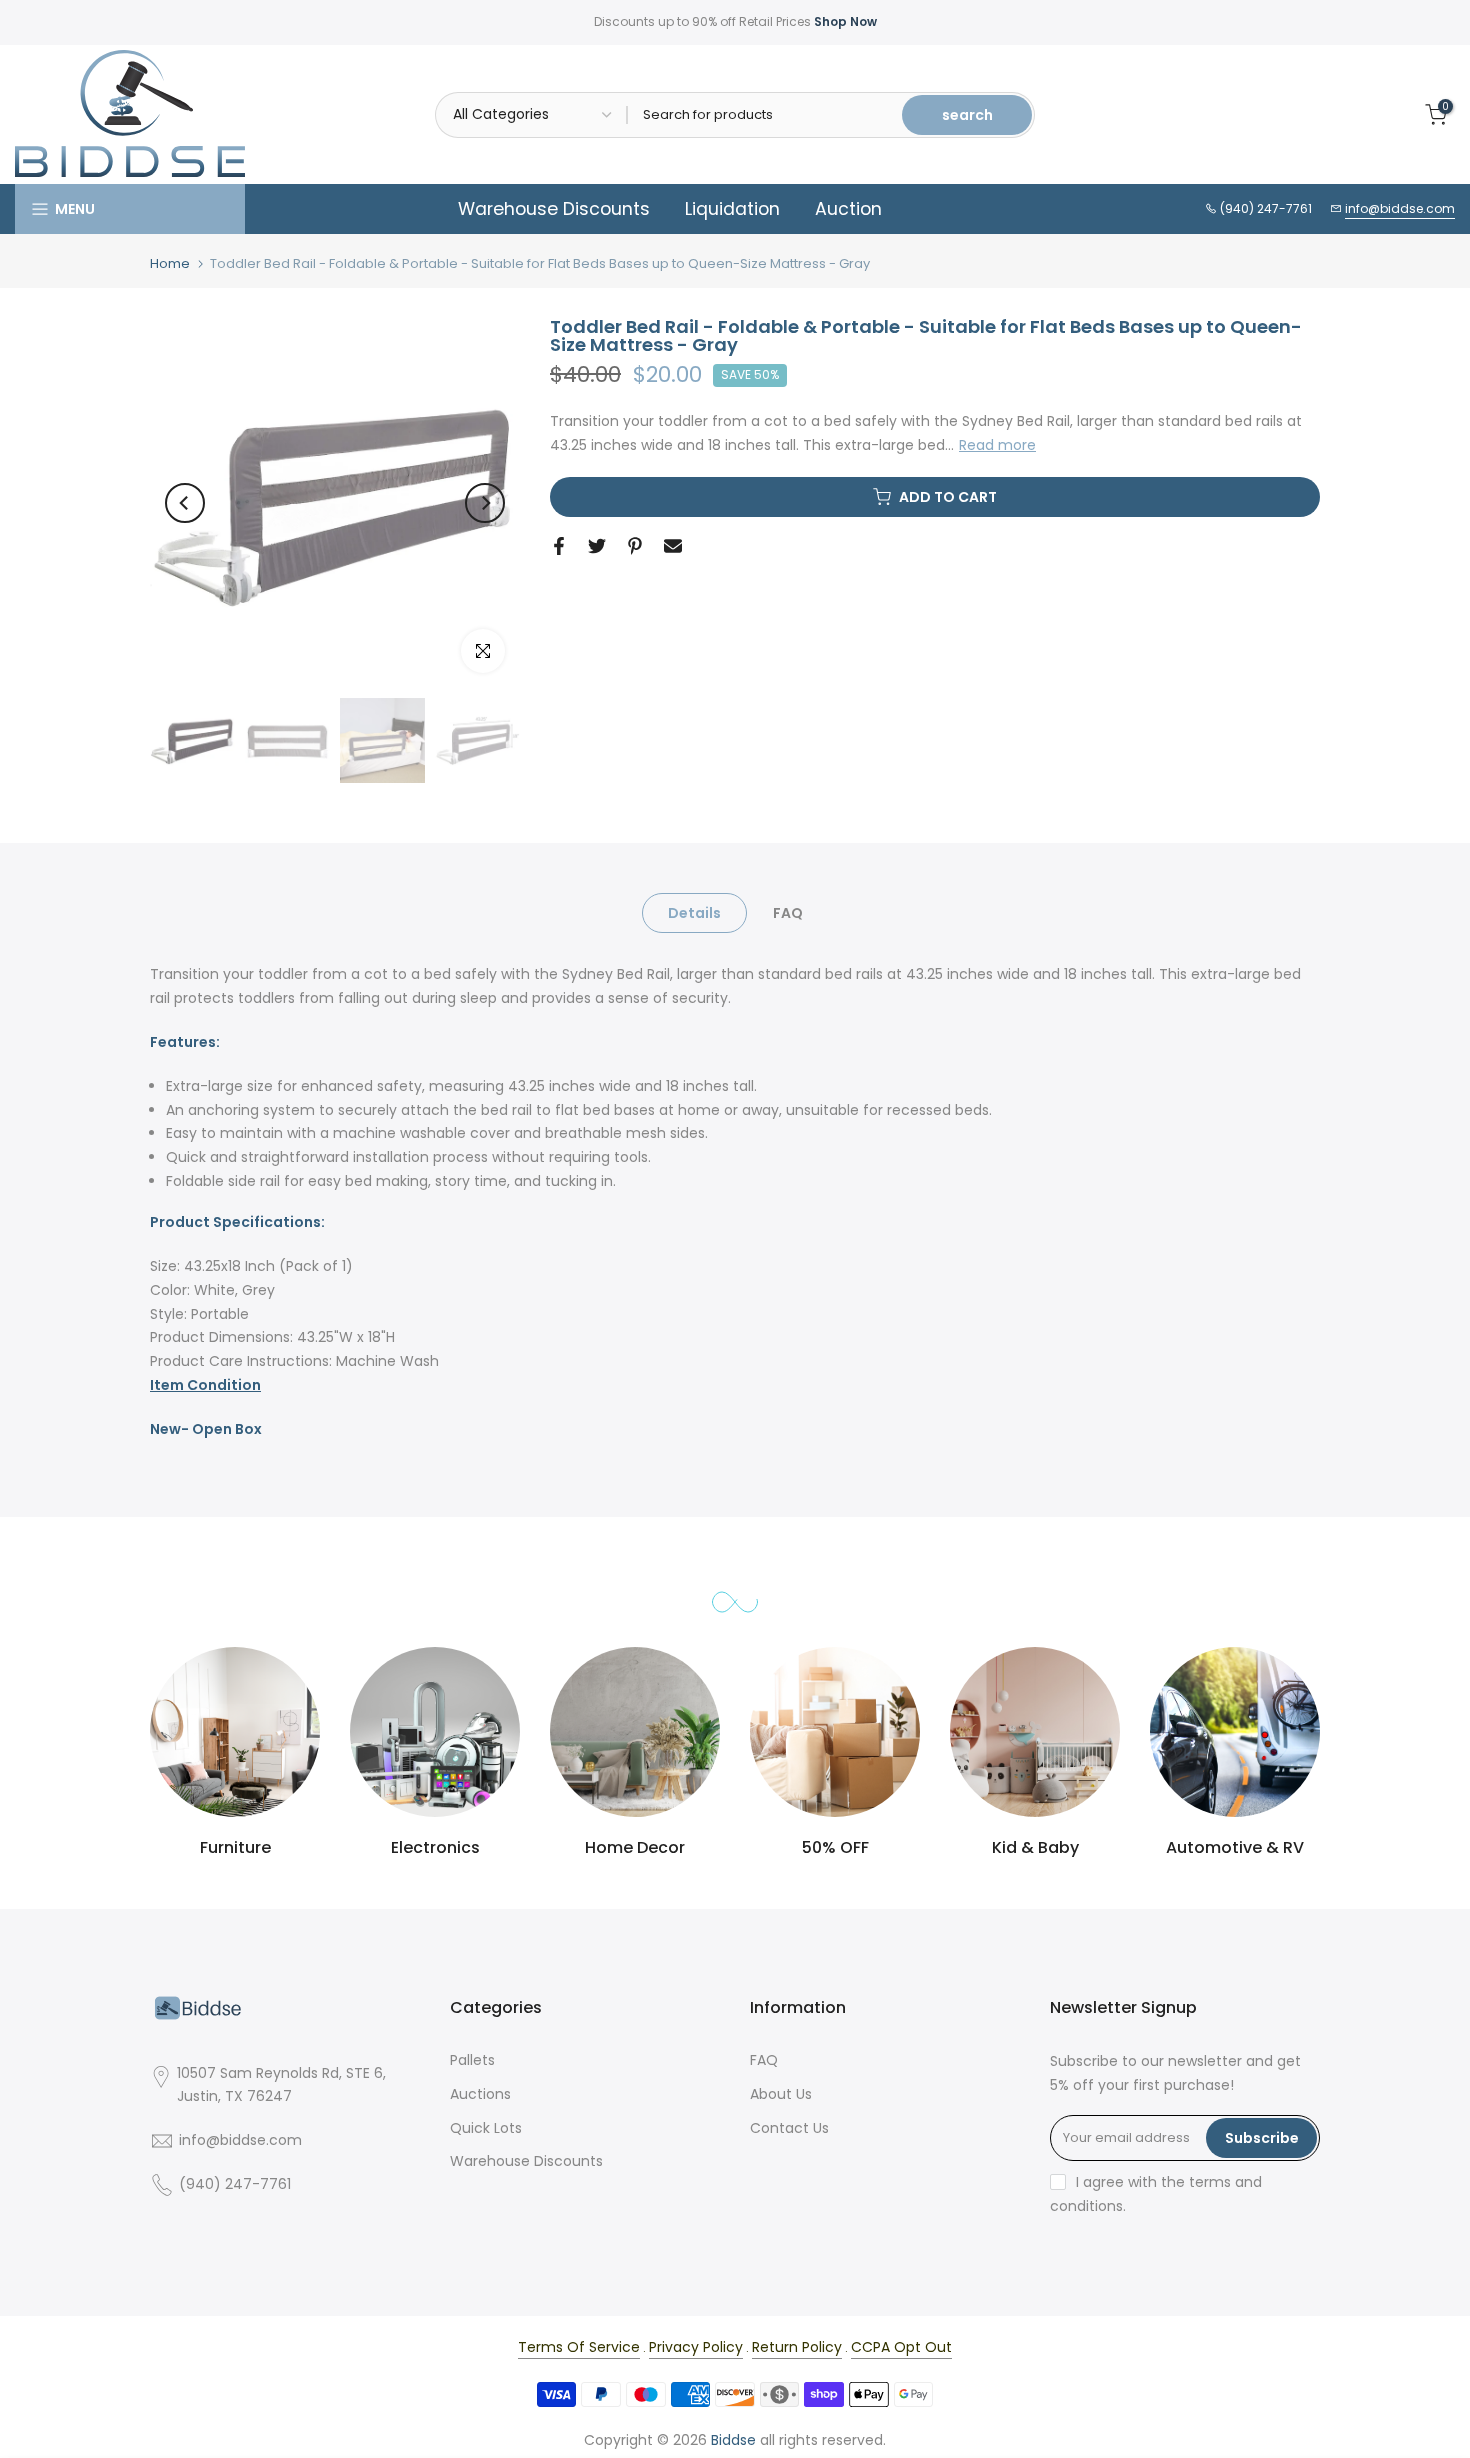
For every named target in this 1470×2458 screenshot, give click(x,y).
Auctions (480, 2094)
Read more (997, 445)
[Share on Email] (673, 546)
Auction (848, 209)
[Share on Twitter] (597, 546)
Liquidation (732, 209)
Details (694, 913)
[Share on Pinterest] (635, 546)
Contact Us (789, 2128)
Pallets (472, 2060)
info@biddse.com (1400, 208)
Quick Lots (486, 2128)
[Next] (485, 503)
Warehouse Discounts (554, 209)
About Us (781, 2094)
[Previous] (185, 503)
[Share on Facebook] (559, 546)
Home (170, 263)
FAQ (788, 913)
